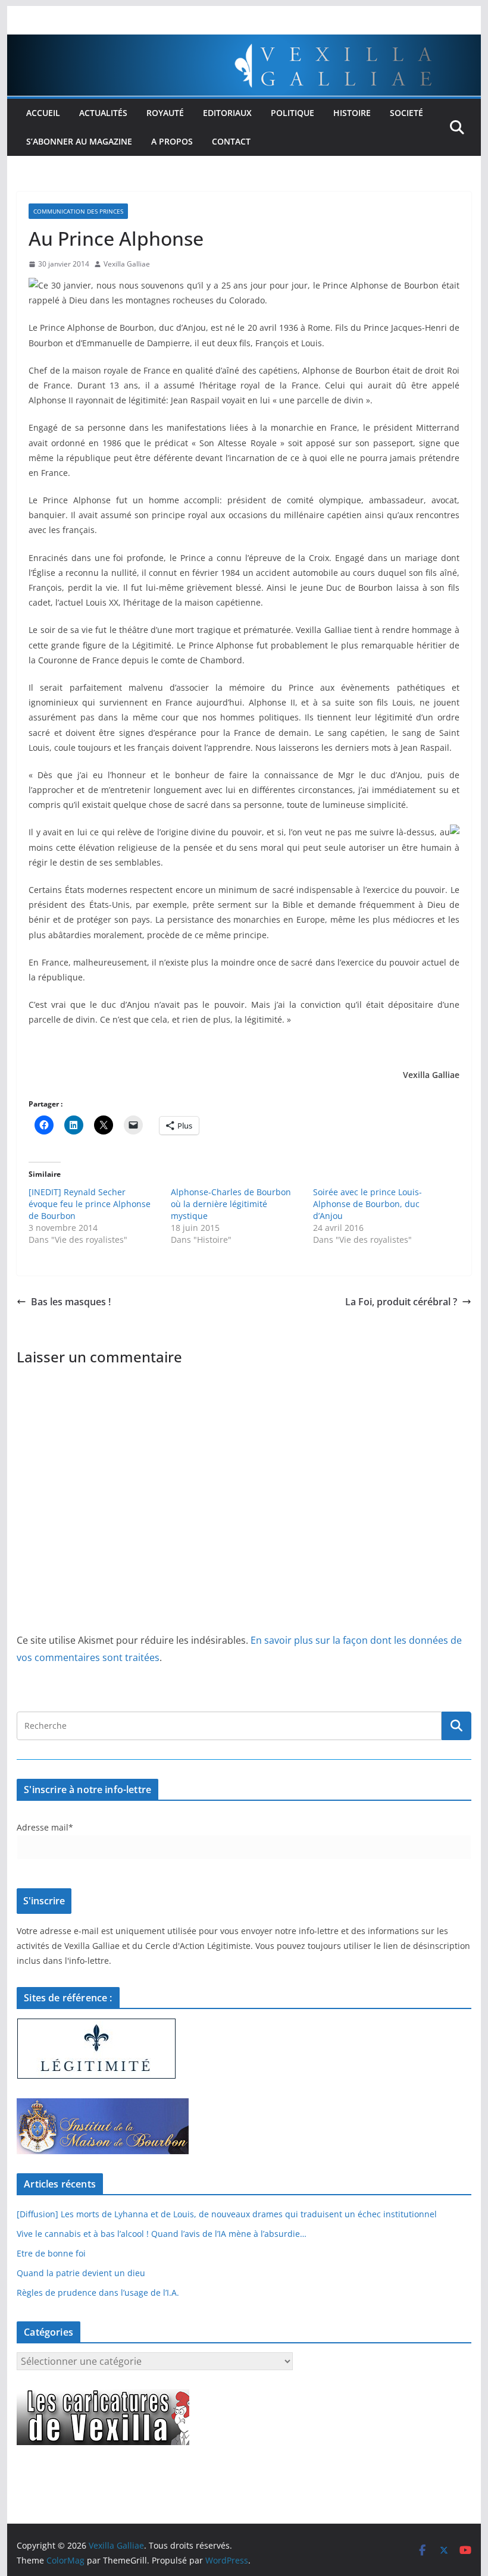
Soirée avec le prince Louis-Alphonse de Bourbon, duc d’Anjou (367, 1204)
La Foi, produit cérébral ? (401, 1302)
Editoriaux (227, 113)
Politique (293, 113)
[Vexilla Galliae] (244, 43)
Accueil (43, 113)
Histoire (352, 113)
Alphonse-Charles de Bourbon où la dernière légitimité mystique (231, 1204)
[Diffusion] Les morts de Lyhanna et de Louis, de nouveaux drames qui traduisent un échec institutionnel (227, 2214)
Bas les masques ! (71, 1302)
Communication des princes (78, 211)
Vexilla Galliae (127, 264)
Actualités (103, 113)
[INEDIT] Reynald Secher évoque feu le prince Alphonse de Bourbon (90, 1204)
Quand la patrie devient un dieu (81, 2273)
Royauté (165, 113)
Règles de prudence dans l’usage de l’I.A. (98, 2293)
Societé (406, 113)
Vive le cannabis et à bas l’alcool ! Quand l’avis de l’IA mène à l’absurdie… (162, 2234)
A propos (172, 141)
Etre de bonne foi (51, 2253)
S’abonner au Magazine (79, 141)
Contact (231, 141)
